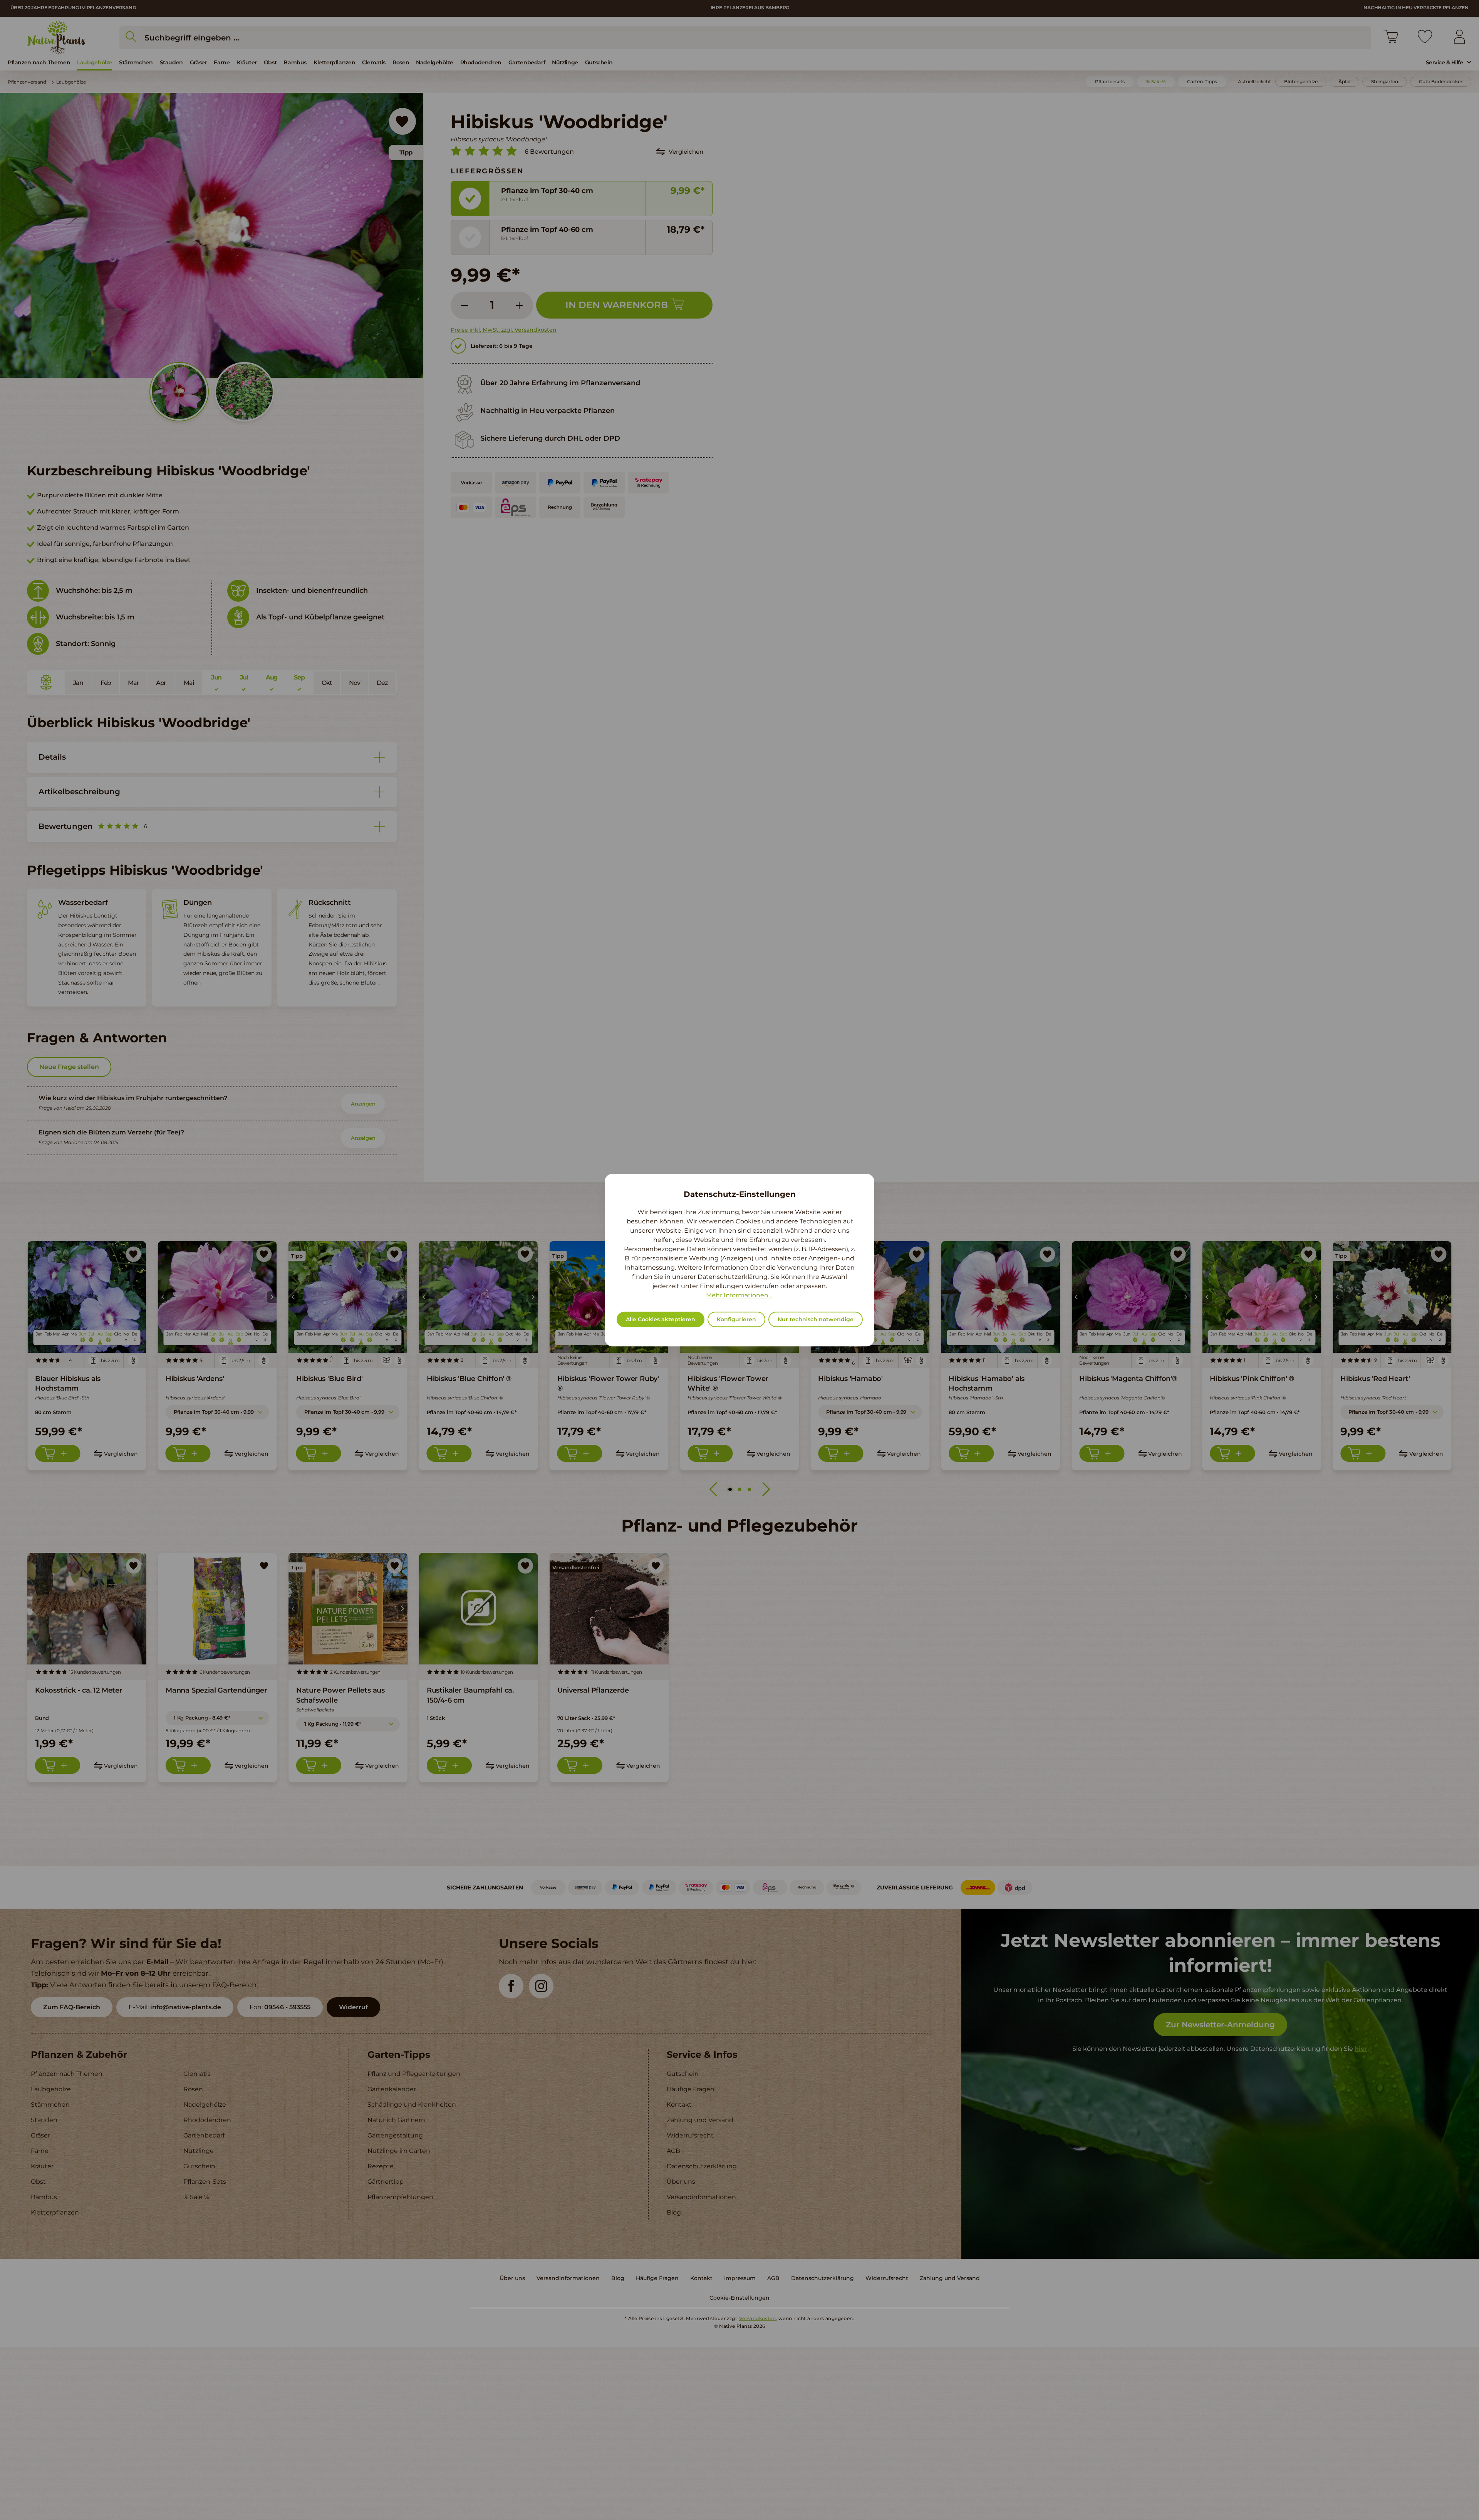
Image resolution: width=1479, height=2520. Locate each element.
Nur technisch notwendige (816, 1319)
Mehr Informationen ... (740, 1295)
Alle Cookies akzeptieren (661, 1319)
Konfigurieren (736, 1319)
